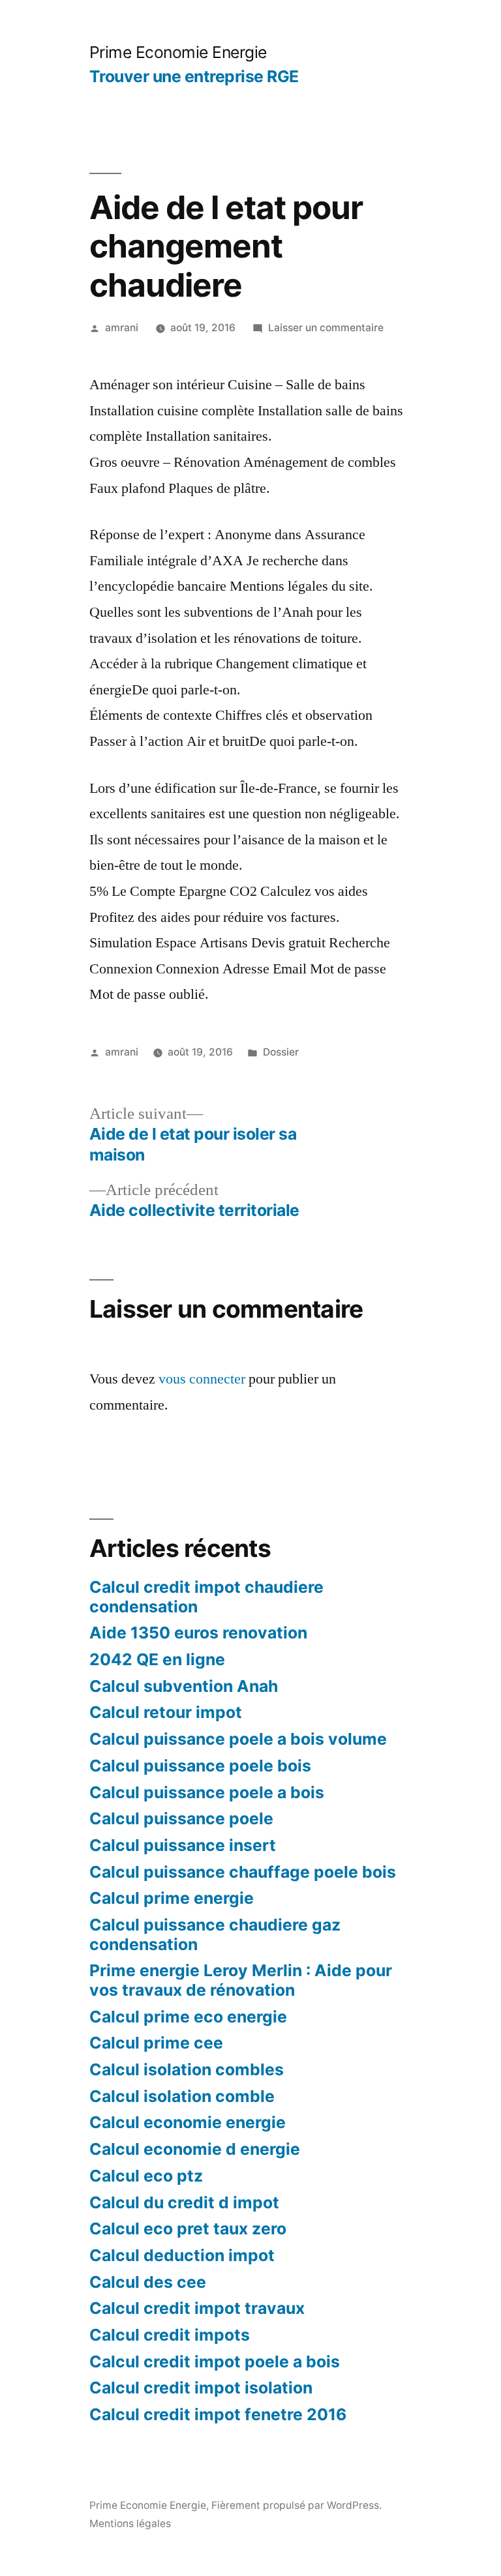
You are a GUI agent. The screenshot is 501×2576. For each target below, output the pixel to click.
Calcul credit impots (170, 2335)
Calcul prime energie (172, 1898)
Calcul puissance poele (181, 1818)
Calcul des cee (148, 2282)
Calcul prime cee (156, 2043)
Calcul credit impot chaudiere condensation (206, 1597)
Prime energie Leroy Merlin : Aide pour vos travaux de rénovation (241, 1980)
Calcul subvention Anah (184, 1686)
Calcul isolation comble (182, 2096)
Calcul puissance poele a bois (207, 1792)
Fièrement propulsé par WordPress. (296, 2505)
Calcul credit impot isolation (201, 2388)
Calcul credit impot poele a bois (215, 2361)
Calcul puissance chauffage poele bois (243, 1872)
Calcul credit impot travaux (197, 2308)
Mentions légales (130, 2524)
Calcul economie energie (188, 2122)
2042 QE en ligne (157, 1659)
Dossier (281, 1052)
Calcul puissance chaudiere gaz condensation (215, 1934)
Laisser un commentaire (326, 328)
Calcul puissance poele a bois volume (238, 1739)
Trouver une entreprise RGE (194, 76)
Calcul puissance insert (183, 1845)
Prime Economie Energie (178, 52)
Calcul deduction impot (182, 2255)
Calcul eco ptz (146, 2176)
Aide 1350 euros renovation (198, 1633)
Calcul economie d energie (195, 2149)
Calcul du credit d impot (184, 2202)
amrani (122, 328)
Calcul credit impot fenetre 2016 (218, 2414)
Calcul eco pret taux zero (188, 2228)
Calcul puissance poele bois (200, 1766)
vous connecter (202, 1379)
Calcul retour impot (166, 1712)
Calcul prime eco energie (188, 2017)
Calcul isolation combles (187, 2069)
